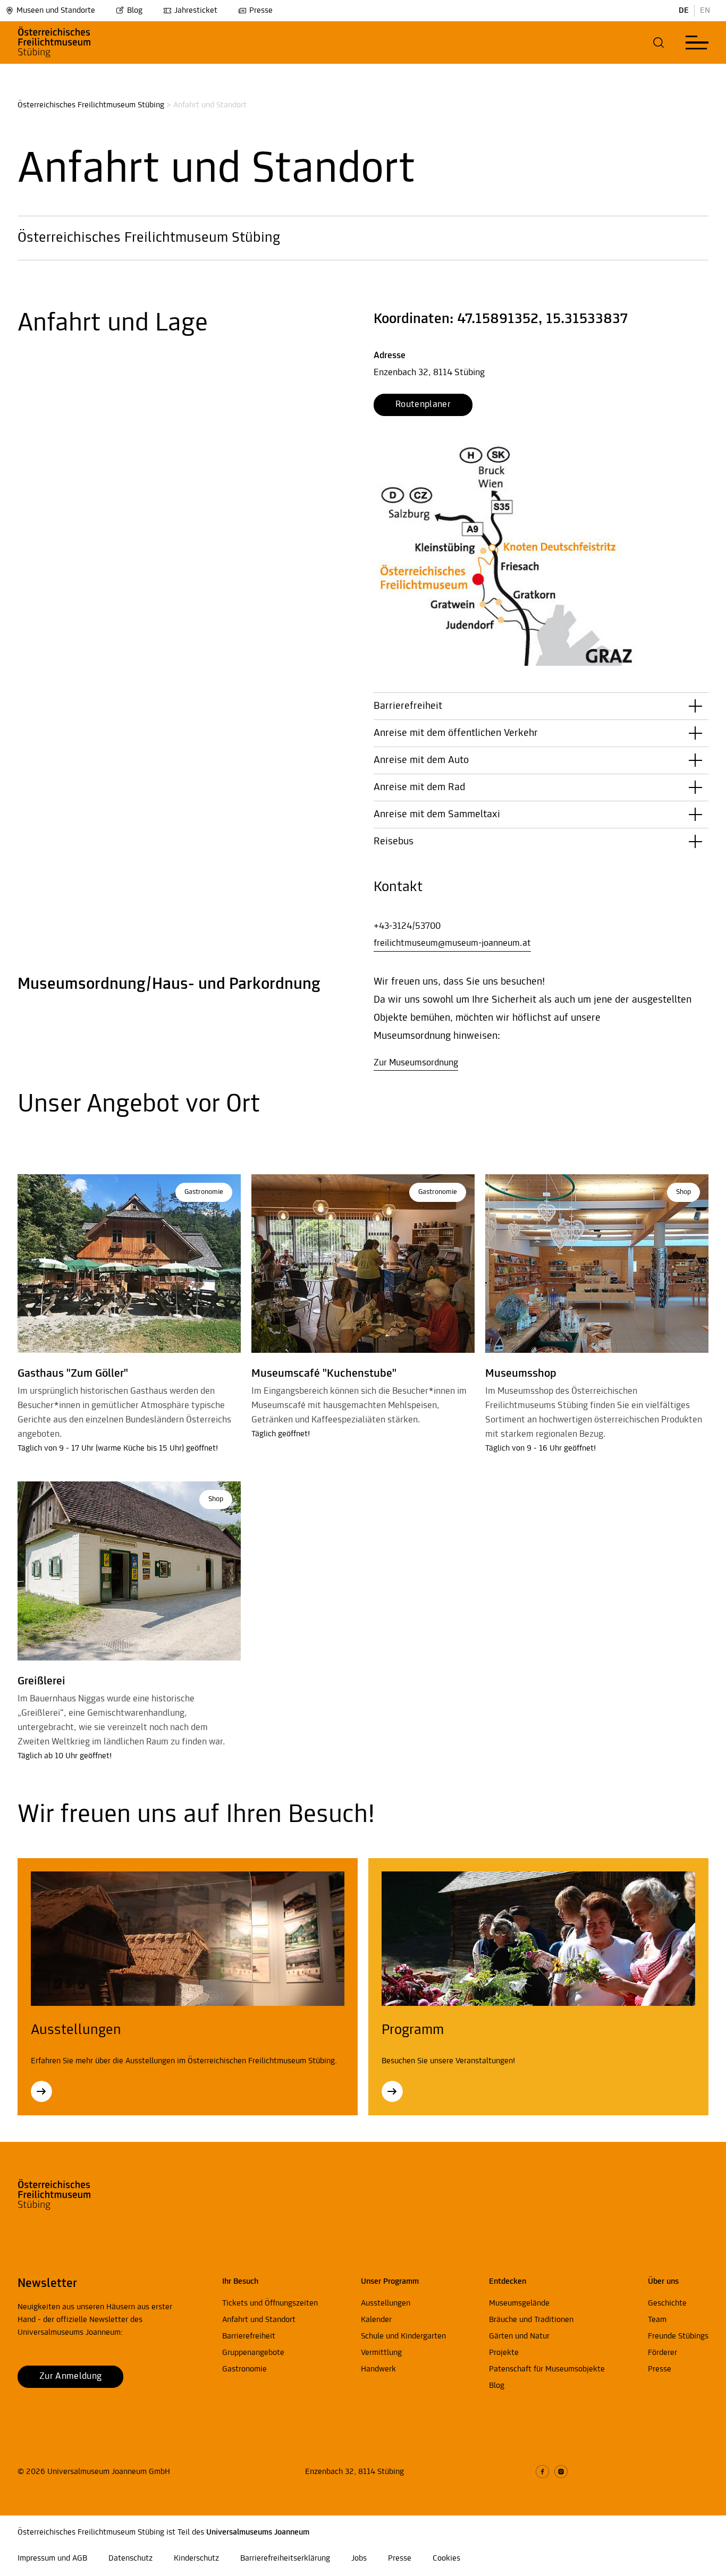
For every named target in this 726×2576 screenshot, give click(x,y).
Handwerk (378, 2369)
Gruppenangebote (253, 2353)
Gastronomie (244, 2369)
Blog (135, 11)
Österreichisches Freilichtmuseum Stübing (91, 105)
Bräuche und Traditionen (531, 2320)
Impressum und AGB (52, 2558)
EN (705, 11)
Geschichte (667, 2303)
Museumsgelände (519, 2303)
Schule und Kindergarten (403, 2336)
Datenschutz (130, 2558)
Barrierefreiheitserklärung (285, 2558)
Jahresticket (196, 11)
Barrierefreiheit (249, 2336)
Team (657, 2320)
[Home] (72, 43)
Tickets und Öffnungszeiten (270, 2303)
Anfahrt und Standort (259, 2320)
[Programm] (392, 2091)
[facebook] (542, 2472)
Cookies (446, 2558)
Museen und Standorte (56, 11)
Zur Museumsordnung (416, 1063)
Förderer (662, 2353)
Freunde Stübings (678, 2336)
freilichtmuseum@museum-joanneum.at (452, 944)
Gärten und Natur (519, 2336)
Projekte (504, 2353)
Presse (261, 11)
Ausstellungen (386, 2303)
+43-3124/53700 (407, 927)
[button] (659, 43)
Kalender (376, 2320)
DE (684, 11)
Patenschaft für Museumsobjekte (547, 2369)
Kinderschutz (196, 2558)
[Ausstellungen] (41, 2091)
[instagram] (561, 2472)
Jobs (359, 2558)
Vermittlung (381, 2353)
